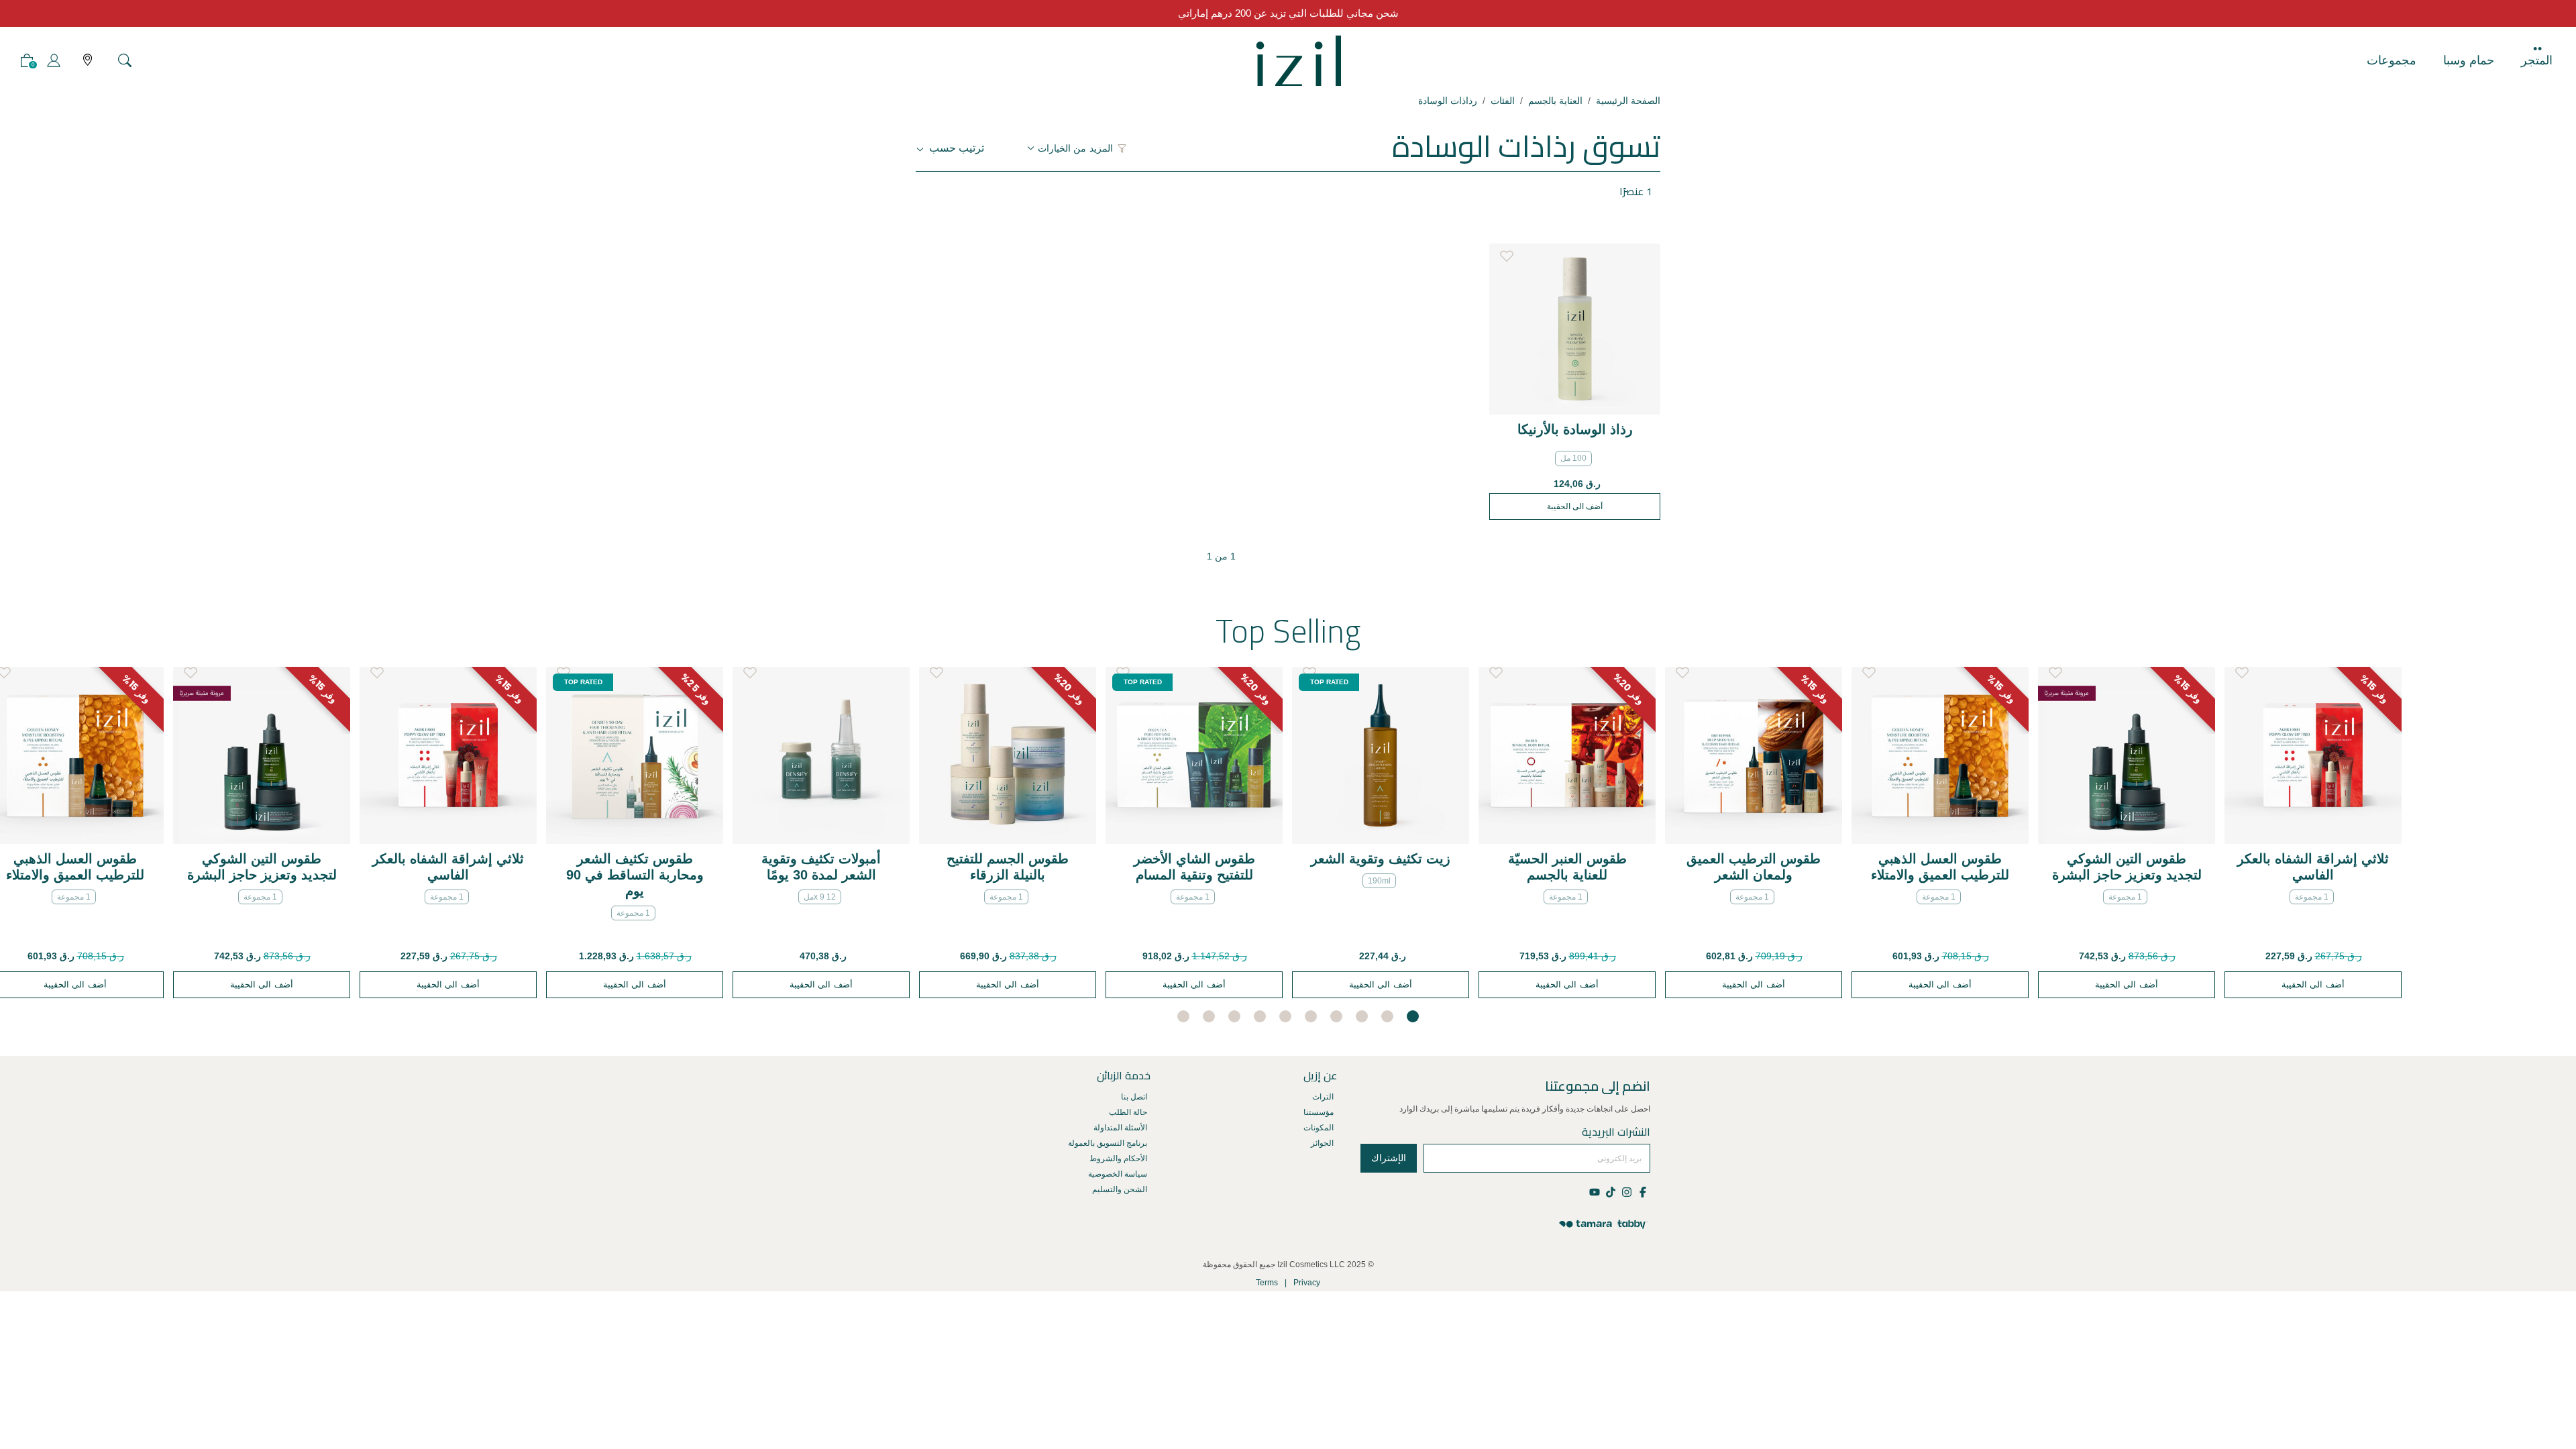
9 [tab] (1209, 1016)
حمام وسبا (2469, 60)
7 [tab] (1260, 1016)
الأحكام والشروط (1118, 1159)
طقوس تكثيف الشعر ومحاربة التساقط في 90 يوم (635, 875)
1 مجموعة (74, 897)
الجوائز (1322, 1143)
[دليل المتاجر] (88, 61)
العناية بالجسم (1555, 101)
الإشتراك (1389, 1158)
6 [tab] (1285, 1016)
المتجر (2537, 60)
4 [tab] (1336, 1016)
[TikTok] (1610, 1191)
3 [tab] (1362, 1016)
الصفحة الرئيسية (1628, 101)
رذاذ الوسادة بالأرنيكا (1575, 429)
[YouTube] (1596, 1191)
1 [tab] (1413, 1016)
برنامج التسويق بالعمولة (1108, 1143)
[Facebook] (1642, 1191)
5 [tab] (1311, 1016)
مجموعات (2392, 60)
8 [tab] (1234, 1016)
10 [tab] (1183, 1016)
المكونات (1319, 1128)
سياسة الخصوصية (1118, 1174)
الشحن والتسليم (1120, 1189)
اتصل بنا (1134, 1097)
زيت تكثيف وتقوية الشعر (1381, 859)
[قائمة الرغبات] (1507, 253)
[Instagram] (1626, 1191)
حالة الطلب (1128, 1112)
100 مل (1573, 458)
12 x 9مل (820, 897)
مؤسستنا (1319, 1112)
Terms (1267, 1283)
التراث (1323, 1097)
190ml (1379, 881)
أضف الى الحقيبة (1575, 506)
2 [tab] (1387, 1016)
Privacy (1307, 1283)
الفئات (1503, 101)
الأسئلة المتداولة (1120, 1128)
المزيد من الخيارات (1075, 148)
